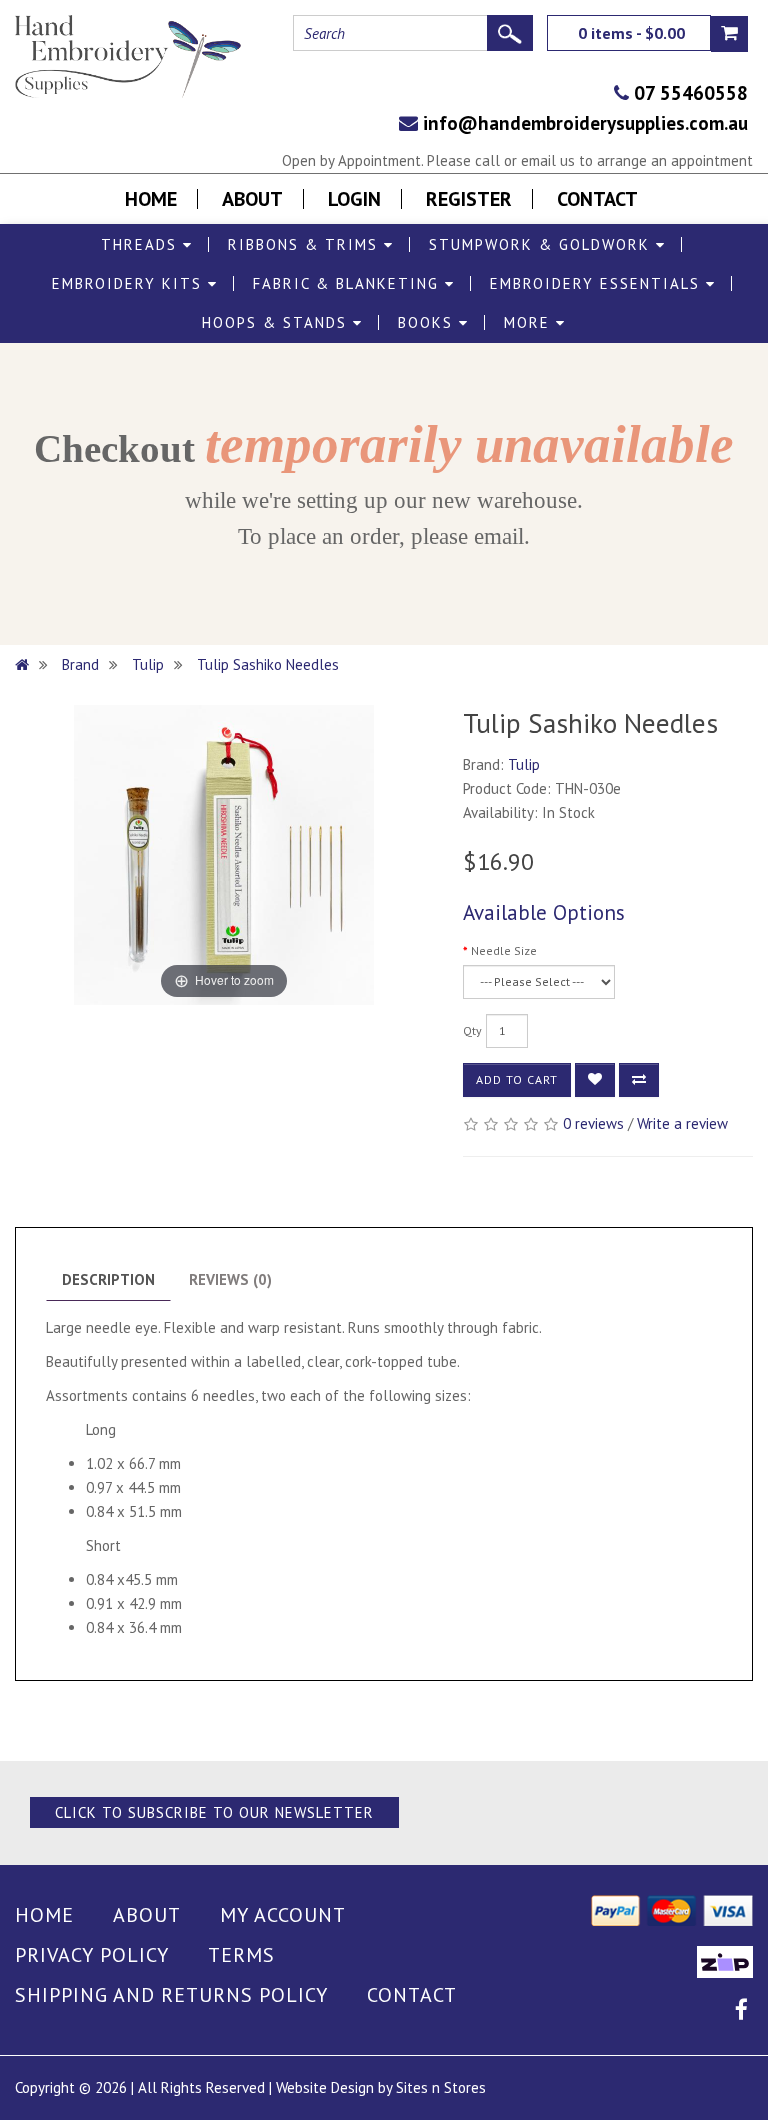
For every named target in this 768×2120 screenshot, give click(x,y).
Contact (597, 199)
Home (151, 199)
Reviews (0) (230, 1279)
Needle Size (504, 950)
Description (108, 1279)
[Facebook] (741, 2012)
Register (469, 199)
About (252, 199)
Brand (80, 664)
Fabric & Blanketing (349, 283)
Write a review (682, 1123)
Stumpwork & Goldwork (542, 244)
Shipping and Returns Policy (171, 1995)
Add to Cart (517, 1079)
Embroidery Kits (130, 283)
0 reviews (593, 1123)
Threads (142, 244)
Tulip (148, 664)
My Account (283, 1915)
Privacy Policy (92, 1955)
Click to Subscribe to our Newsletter (214, 1812)
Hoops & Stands (277, 322)
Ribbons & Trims (306, 244)
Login (354, 199)
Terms (241, 1955)
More (530, 322)
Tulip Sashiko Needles (270, 664)
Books (428, 322)
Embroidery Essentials (598, 283)
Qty (472, 1030)
